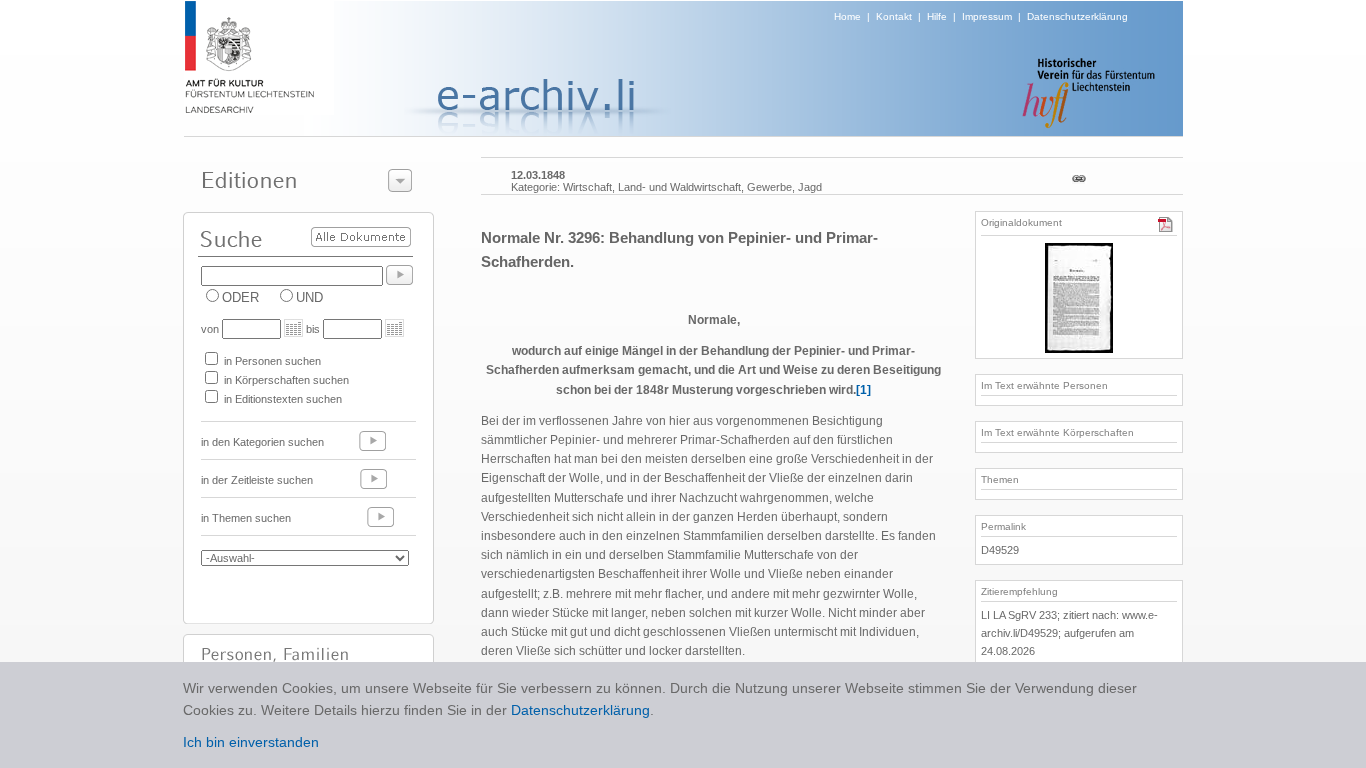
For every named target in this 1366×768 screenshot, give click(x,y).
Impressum (987, 16)
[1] (863, 390)
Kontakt (894, 16)
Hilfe (937, 16)
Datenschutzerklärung (1077, 16)
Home (847, 16)
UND (309, 297)
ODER (240, 297)
